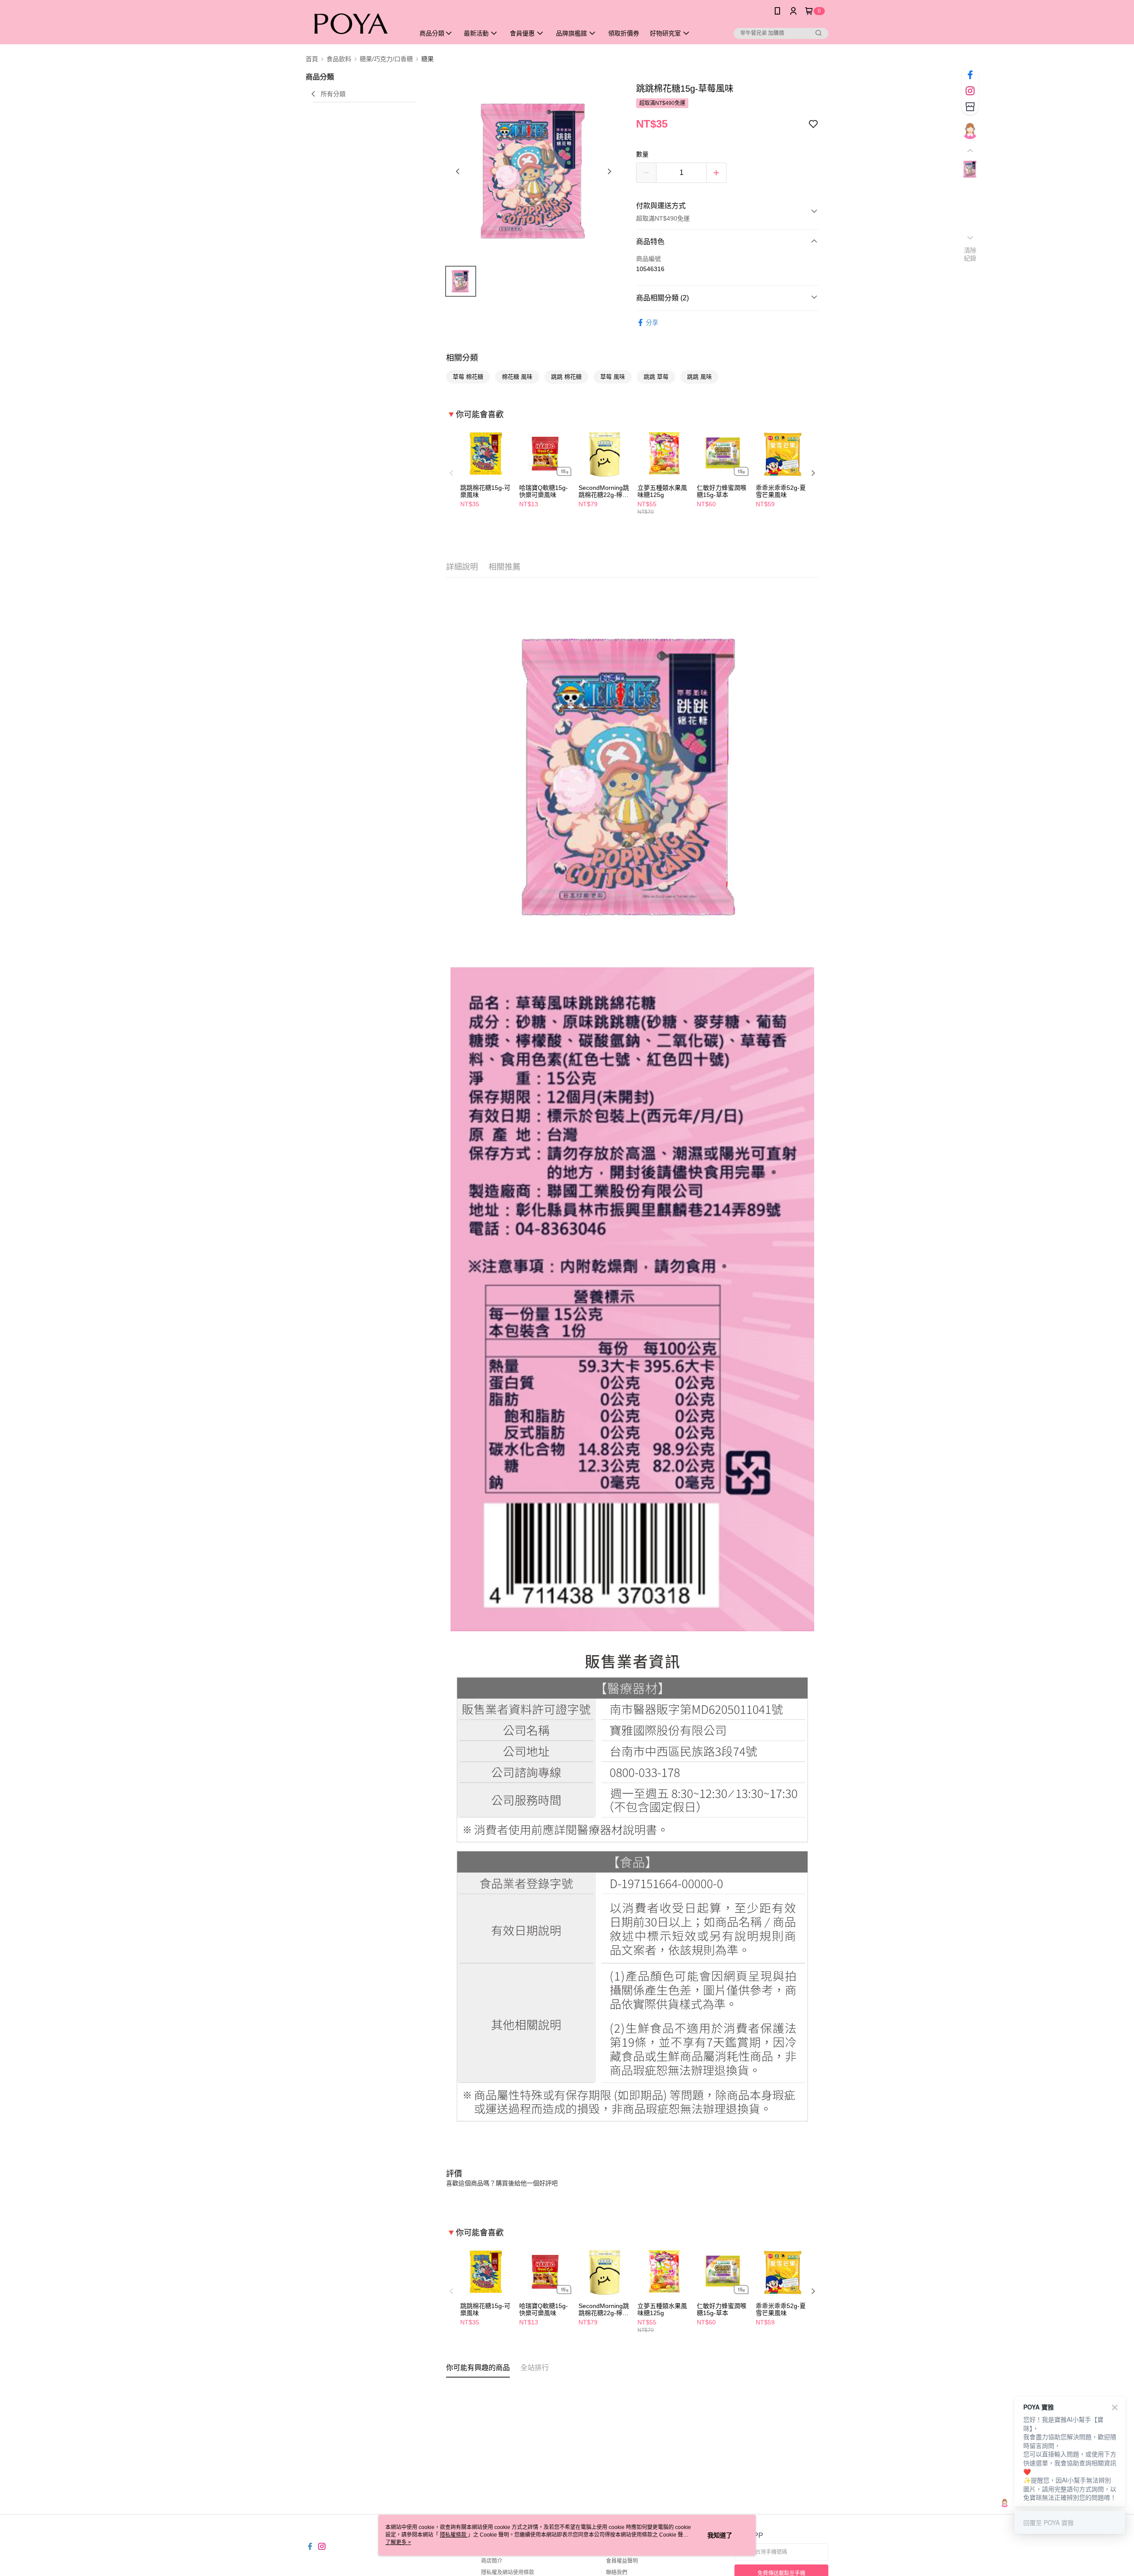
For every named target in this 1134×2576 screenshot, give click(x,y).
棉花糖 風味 (517, 377)
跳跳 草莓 (656, 377)
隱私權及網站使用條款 (508, 2572)
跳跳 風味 (699, 377)
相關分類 (462, 358)
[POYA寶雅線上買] (355, 23)
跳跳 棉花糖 (566, 377)
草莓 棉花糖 (468, 377)
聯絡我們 (617, 2572)
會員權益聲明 (622, 2561)
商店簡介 (492, 2561)
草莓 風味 (613, 377)
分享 (652, 322)
